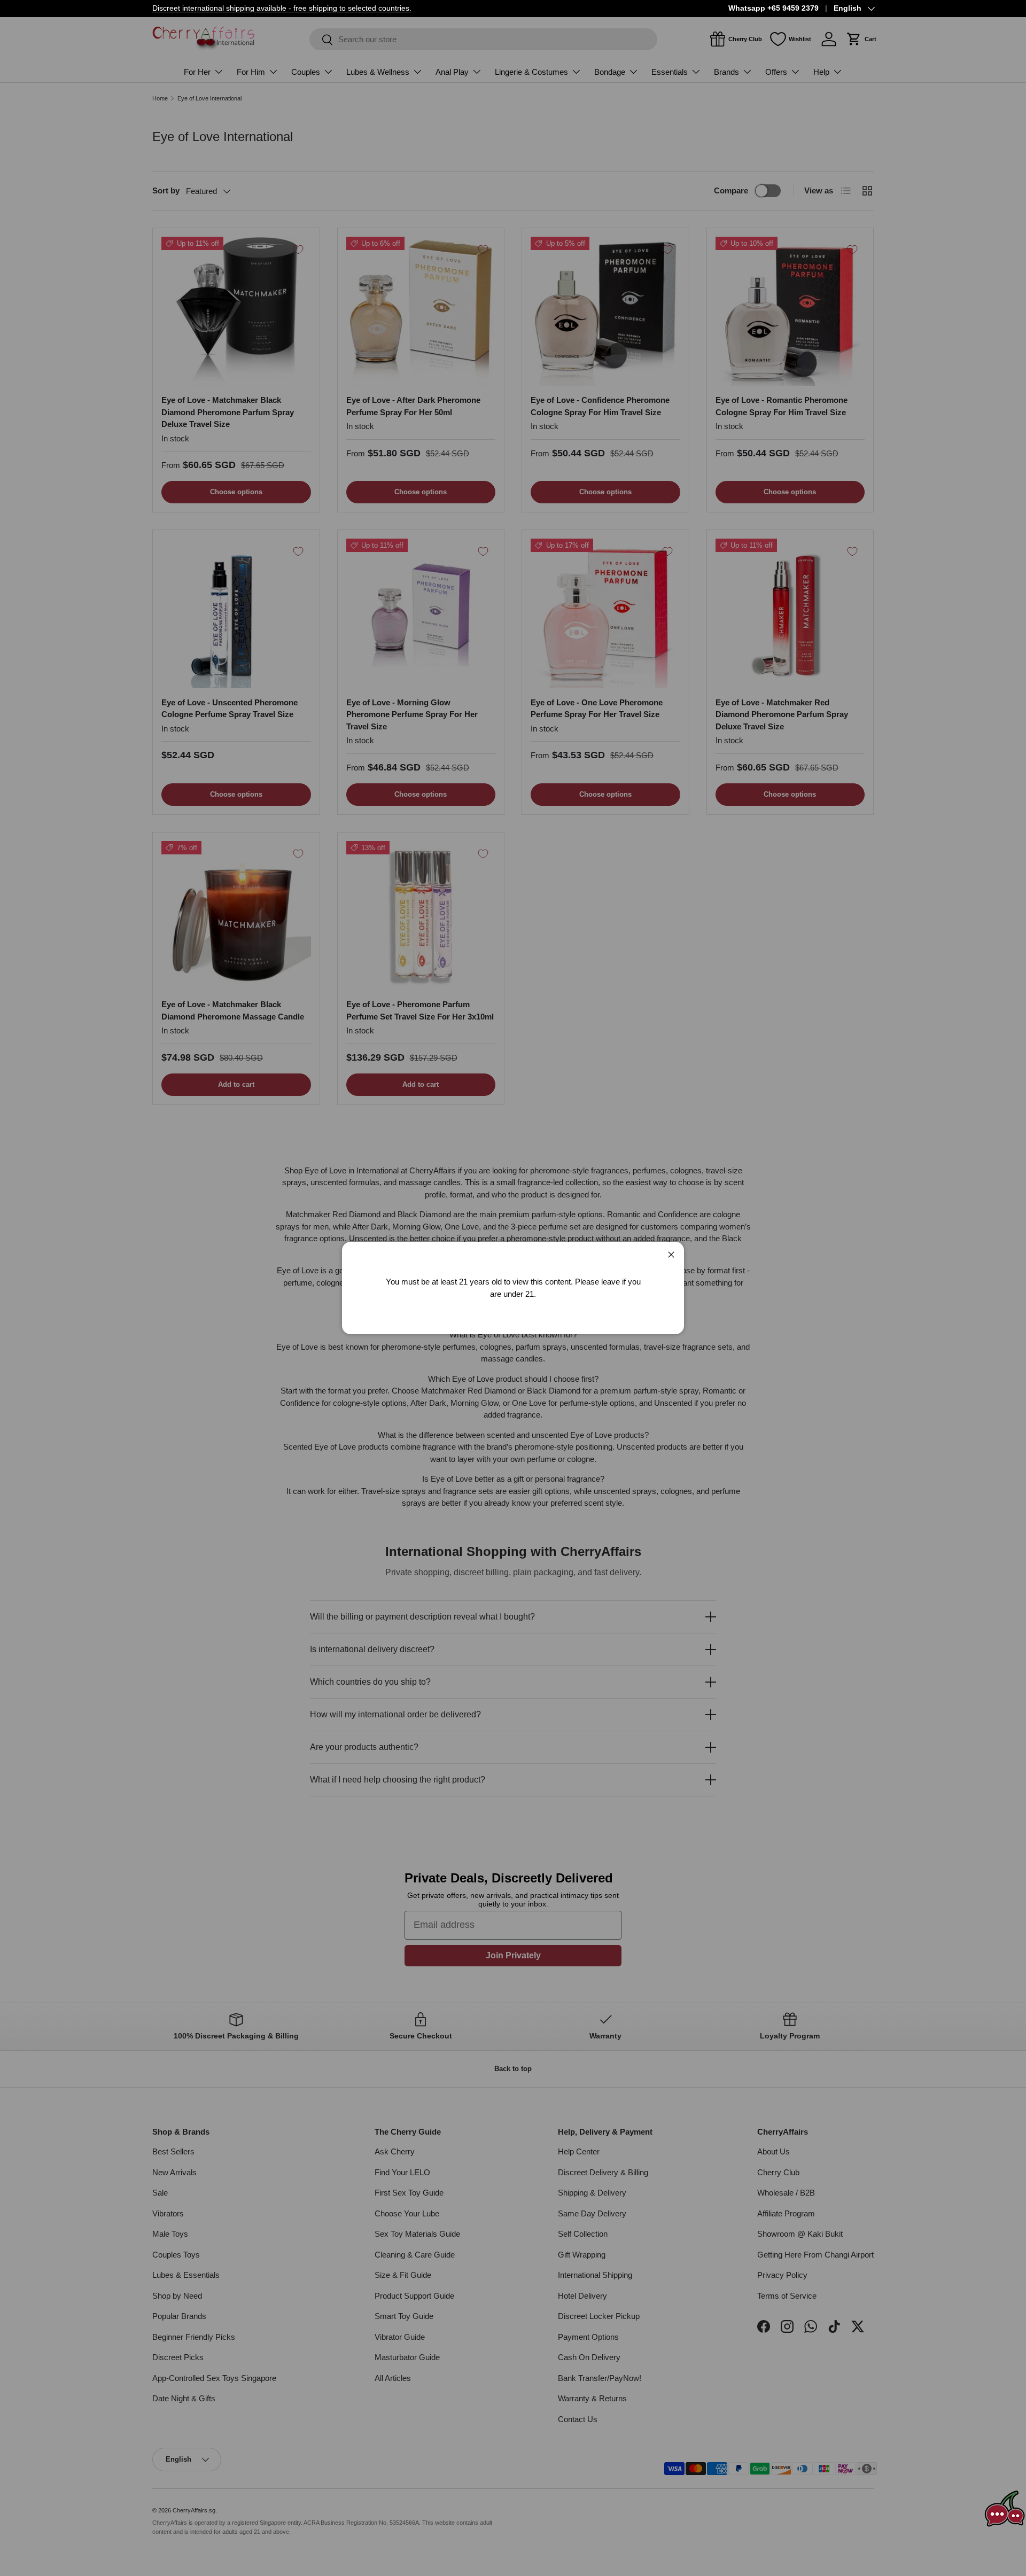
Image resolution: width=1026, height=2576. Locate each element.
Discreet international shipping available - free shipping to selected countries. (282, 8)
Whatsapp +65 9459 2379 (774, 8)
